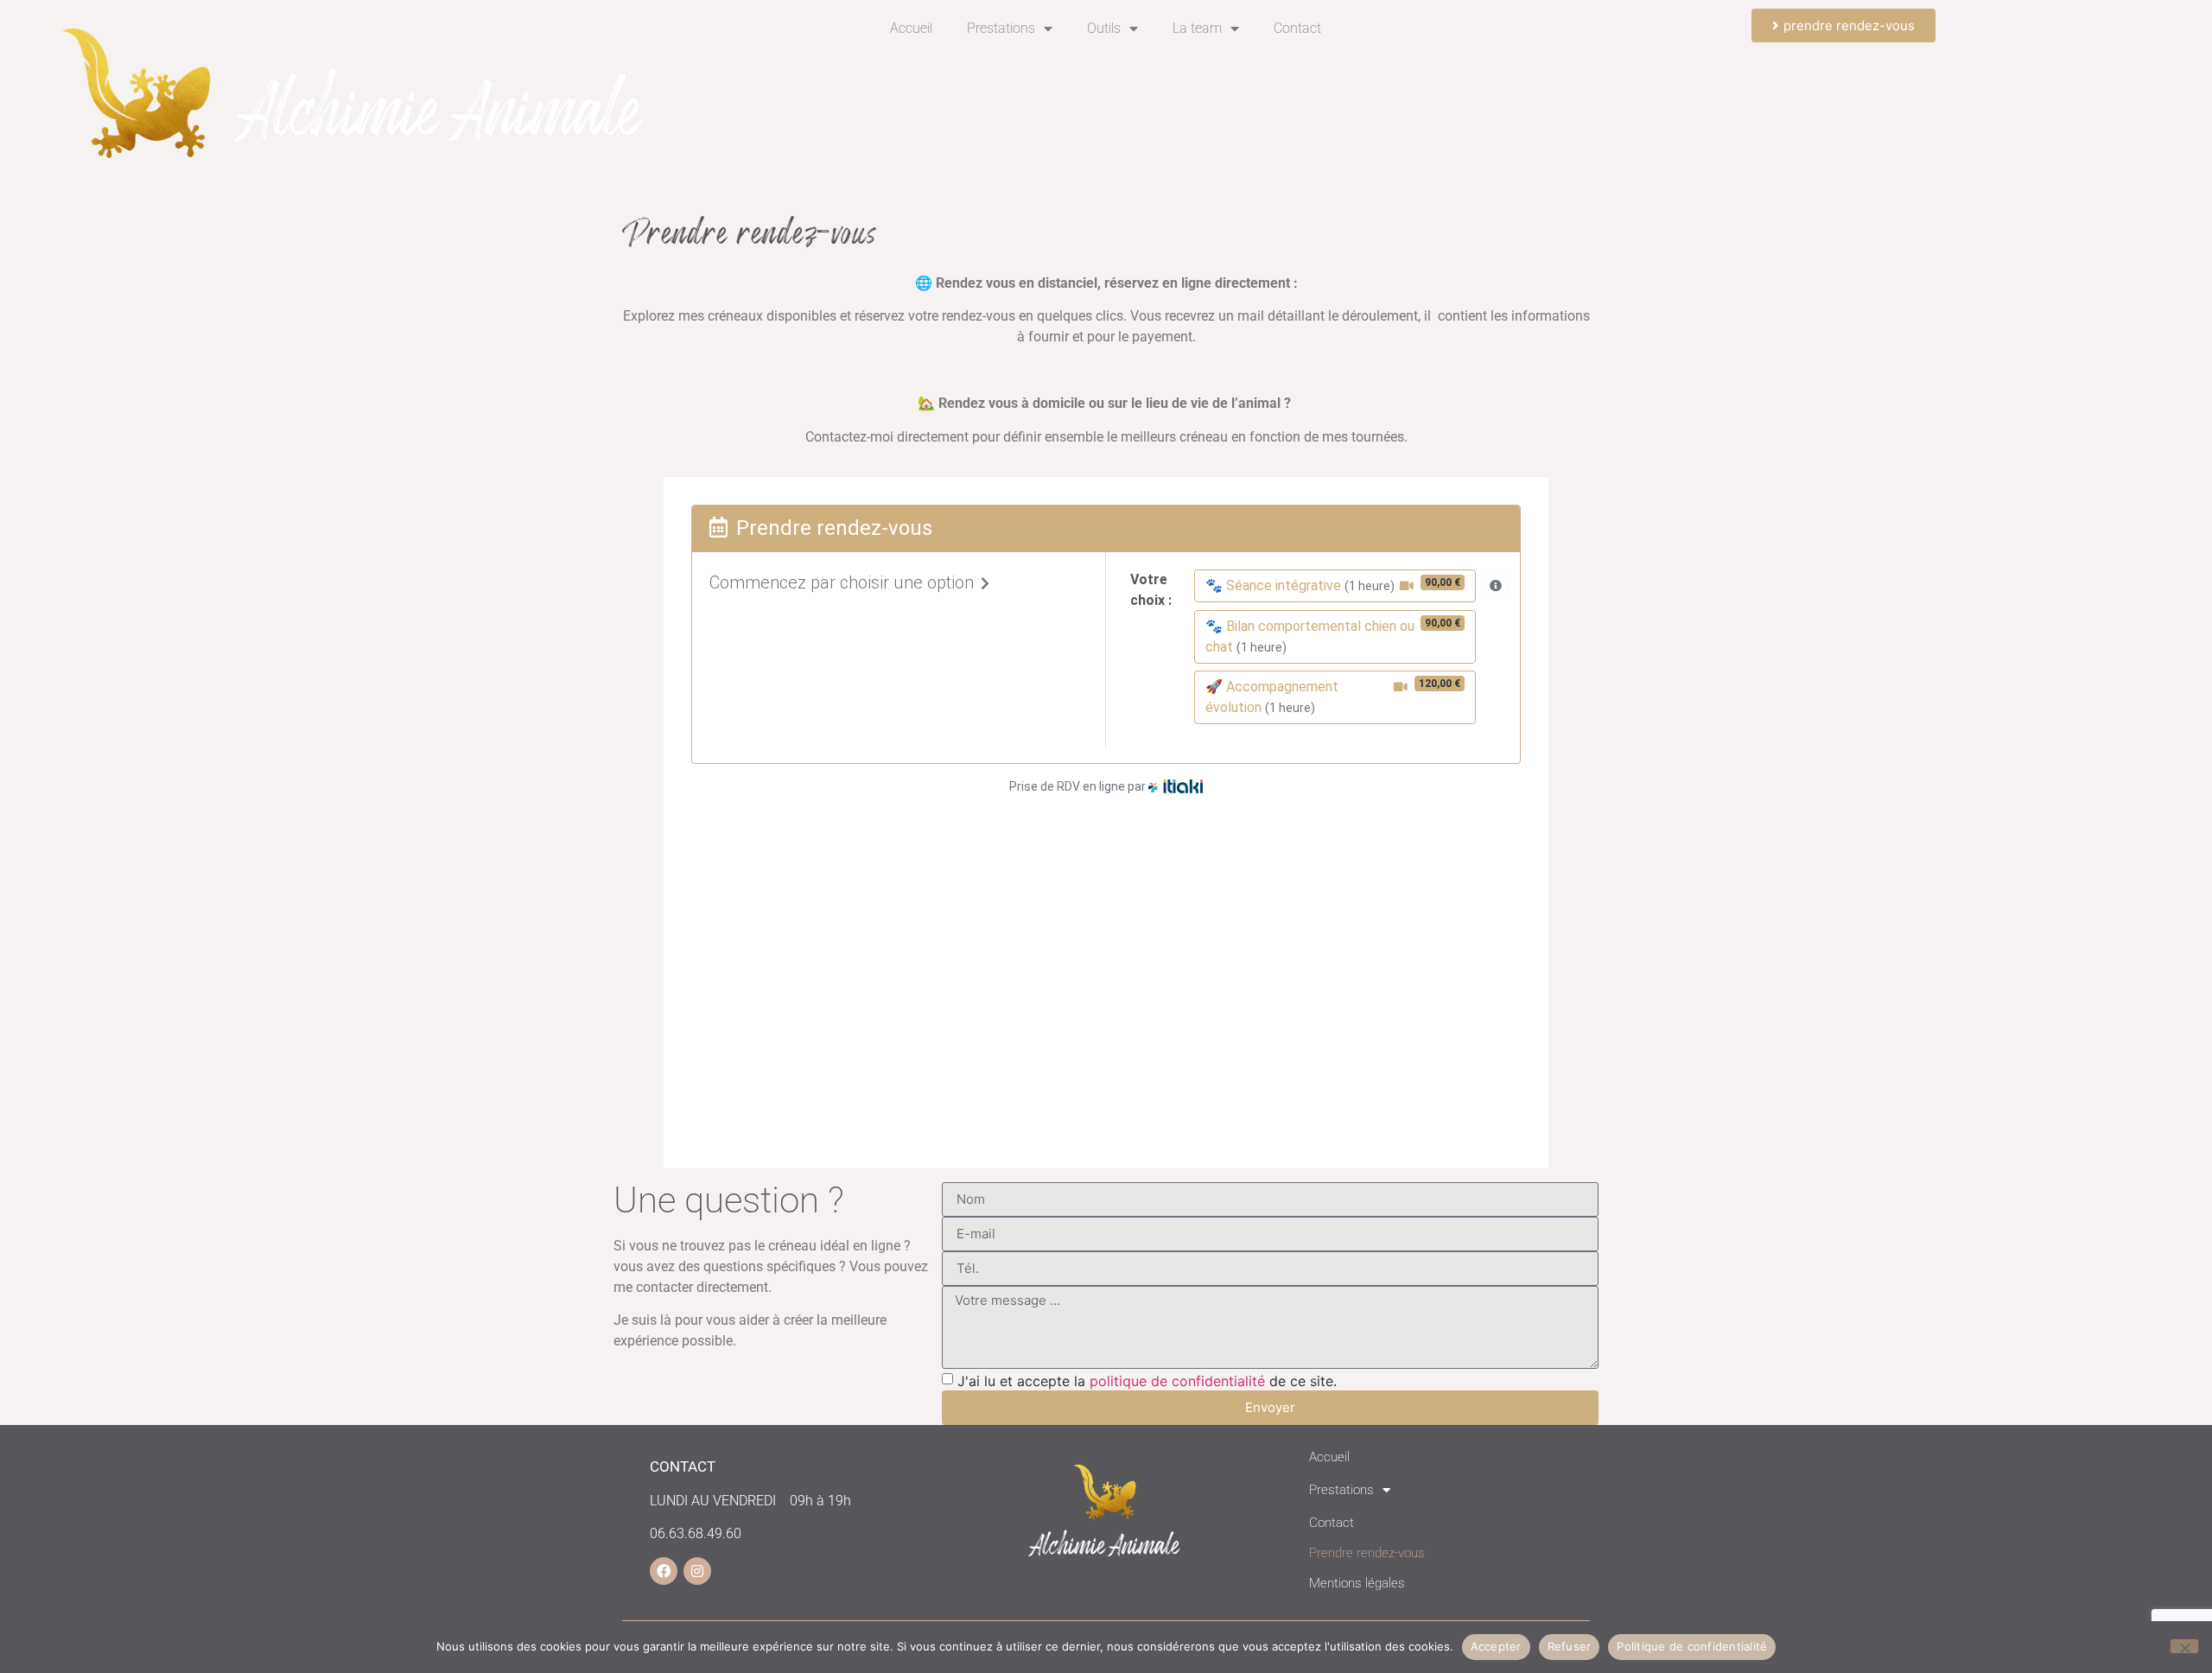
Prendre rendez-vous (1367, 1553)
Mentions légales (1357, 1583)
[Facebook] (664, 1571)
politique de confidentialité (1177, 1381)
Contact (1297, 28)
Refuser (1570, 1646)
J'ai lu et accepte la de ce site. (1147, 1381)
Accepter (1496, 1646)
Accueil (911, 28)
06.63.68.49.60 (696, 1533)
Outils (1104, 28)
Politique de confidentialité (1692, 1646)
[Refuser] (2184, 1646)
